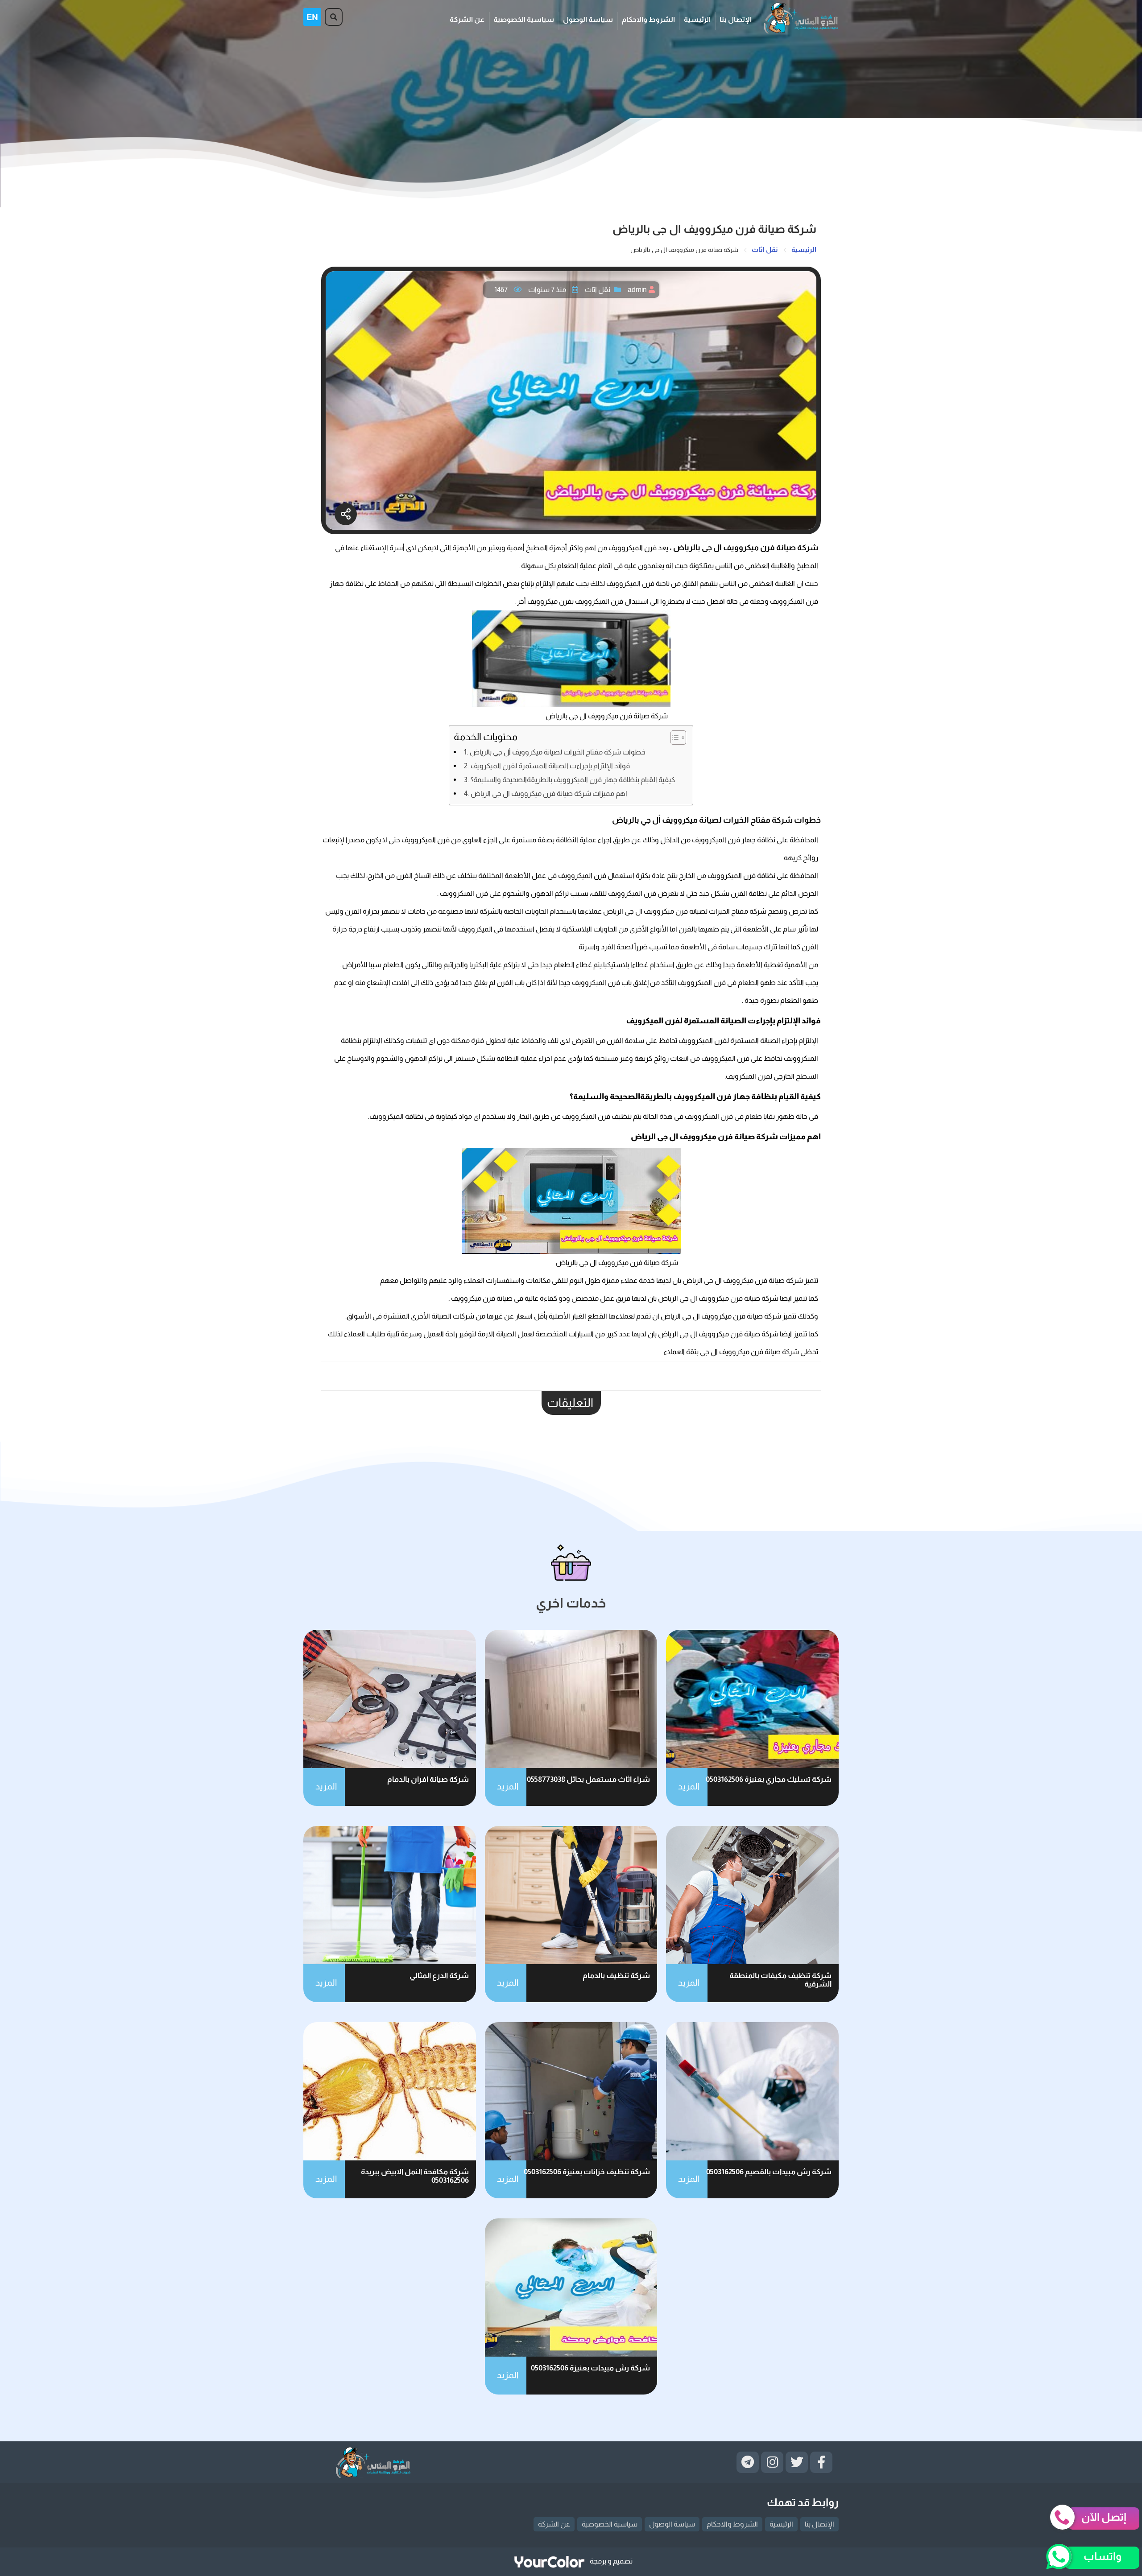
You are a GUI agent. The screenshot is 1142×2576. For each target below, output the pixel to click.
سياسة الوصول (588, 19)
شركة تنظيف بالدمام (616, 1976)
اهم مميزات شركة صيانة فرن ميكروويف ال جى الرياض (549, 793)
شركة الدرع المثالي (439, 1976)
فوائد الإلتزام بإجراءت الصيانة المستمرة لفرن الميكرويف (550, 766)
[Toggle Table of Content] (674, 738)
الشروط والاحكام (648, 19)
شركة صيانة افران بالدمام (428, 1779)
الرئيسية (697, 19)
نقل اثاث (598, 290)
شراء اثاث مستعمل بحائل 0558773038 (588, 1779)
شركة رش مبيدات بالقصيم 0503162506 (769, 2172)
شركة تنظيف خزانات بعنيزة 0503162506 (587, 2172)
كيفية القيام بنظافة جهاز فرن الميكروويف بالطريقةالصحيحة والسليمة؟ (573, 779)
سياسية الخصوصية (524, 19)
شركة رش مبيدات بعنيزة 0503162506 (590, 2368)
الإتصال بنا (736, 19)
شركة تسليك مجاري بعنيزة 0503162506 (769, 1779)
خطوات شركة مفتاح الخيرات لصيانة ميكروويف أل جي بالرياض (557, 752)
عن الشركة (467, 19)
